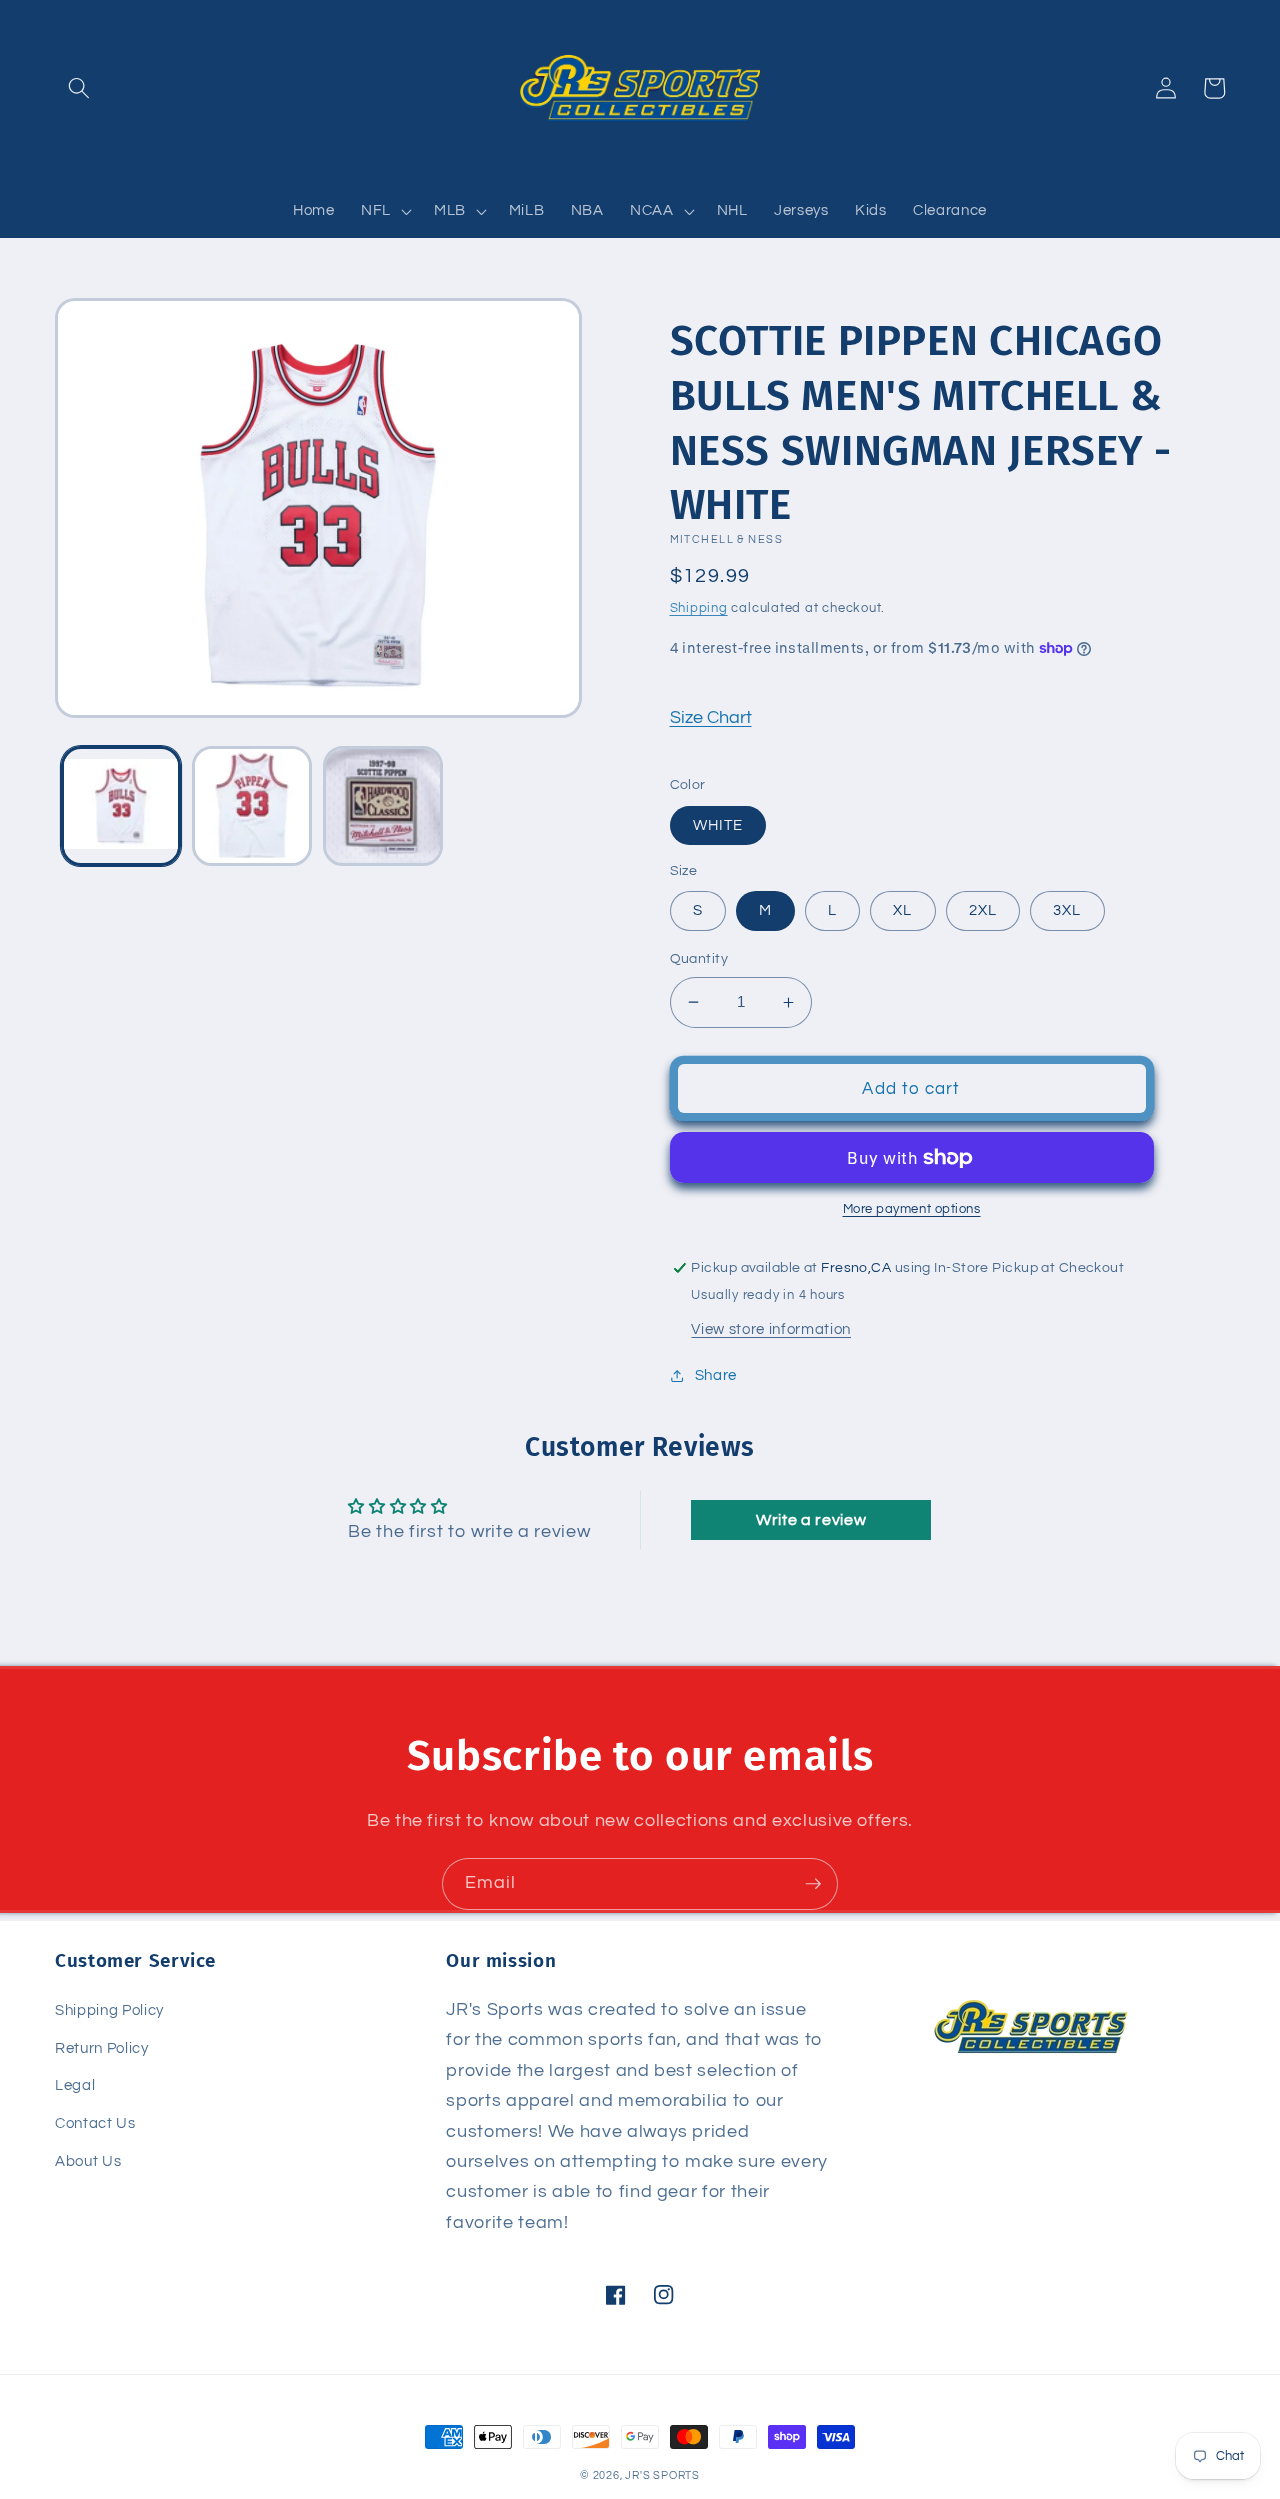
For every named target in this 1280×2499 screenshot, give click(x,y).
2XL (983, 910)
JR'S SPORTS (662, 2475)
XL (902, 910)
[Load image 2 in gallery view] (252, 806)
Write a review (811, 1520)
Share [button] (716, 1375)
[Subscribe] (813, 1884)
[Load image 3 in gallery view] (383, 806)
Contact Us (95, 2123)
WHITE (718, 825)
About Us (88, 2161)
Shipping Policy (109, 2010)
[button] (79, 88)
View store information (771, 1329)
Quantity (699, 958)
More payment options (912, 1209)
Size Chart (711, 718)
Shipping (699, 608)
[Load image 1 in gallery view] (121, 806)
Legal (75, 2085)
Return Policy (102, 2048)
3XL (1067, 910)
